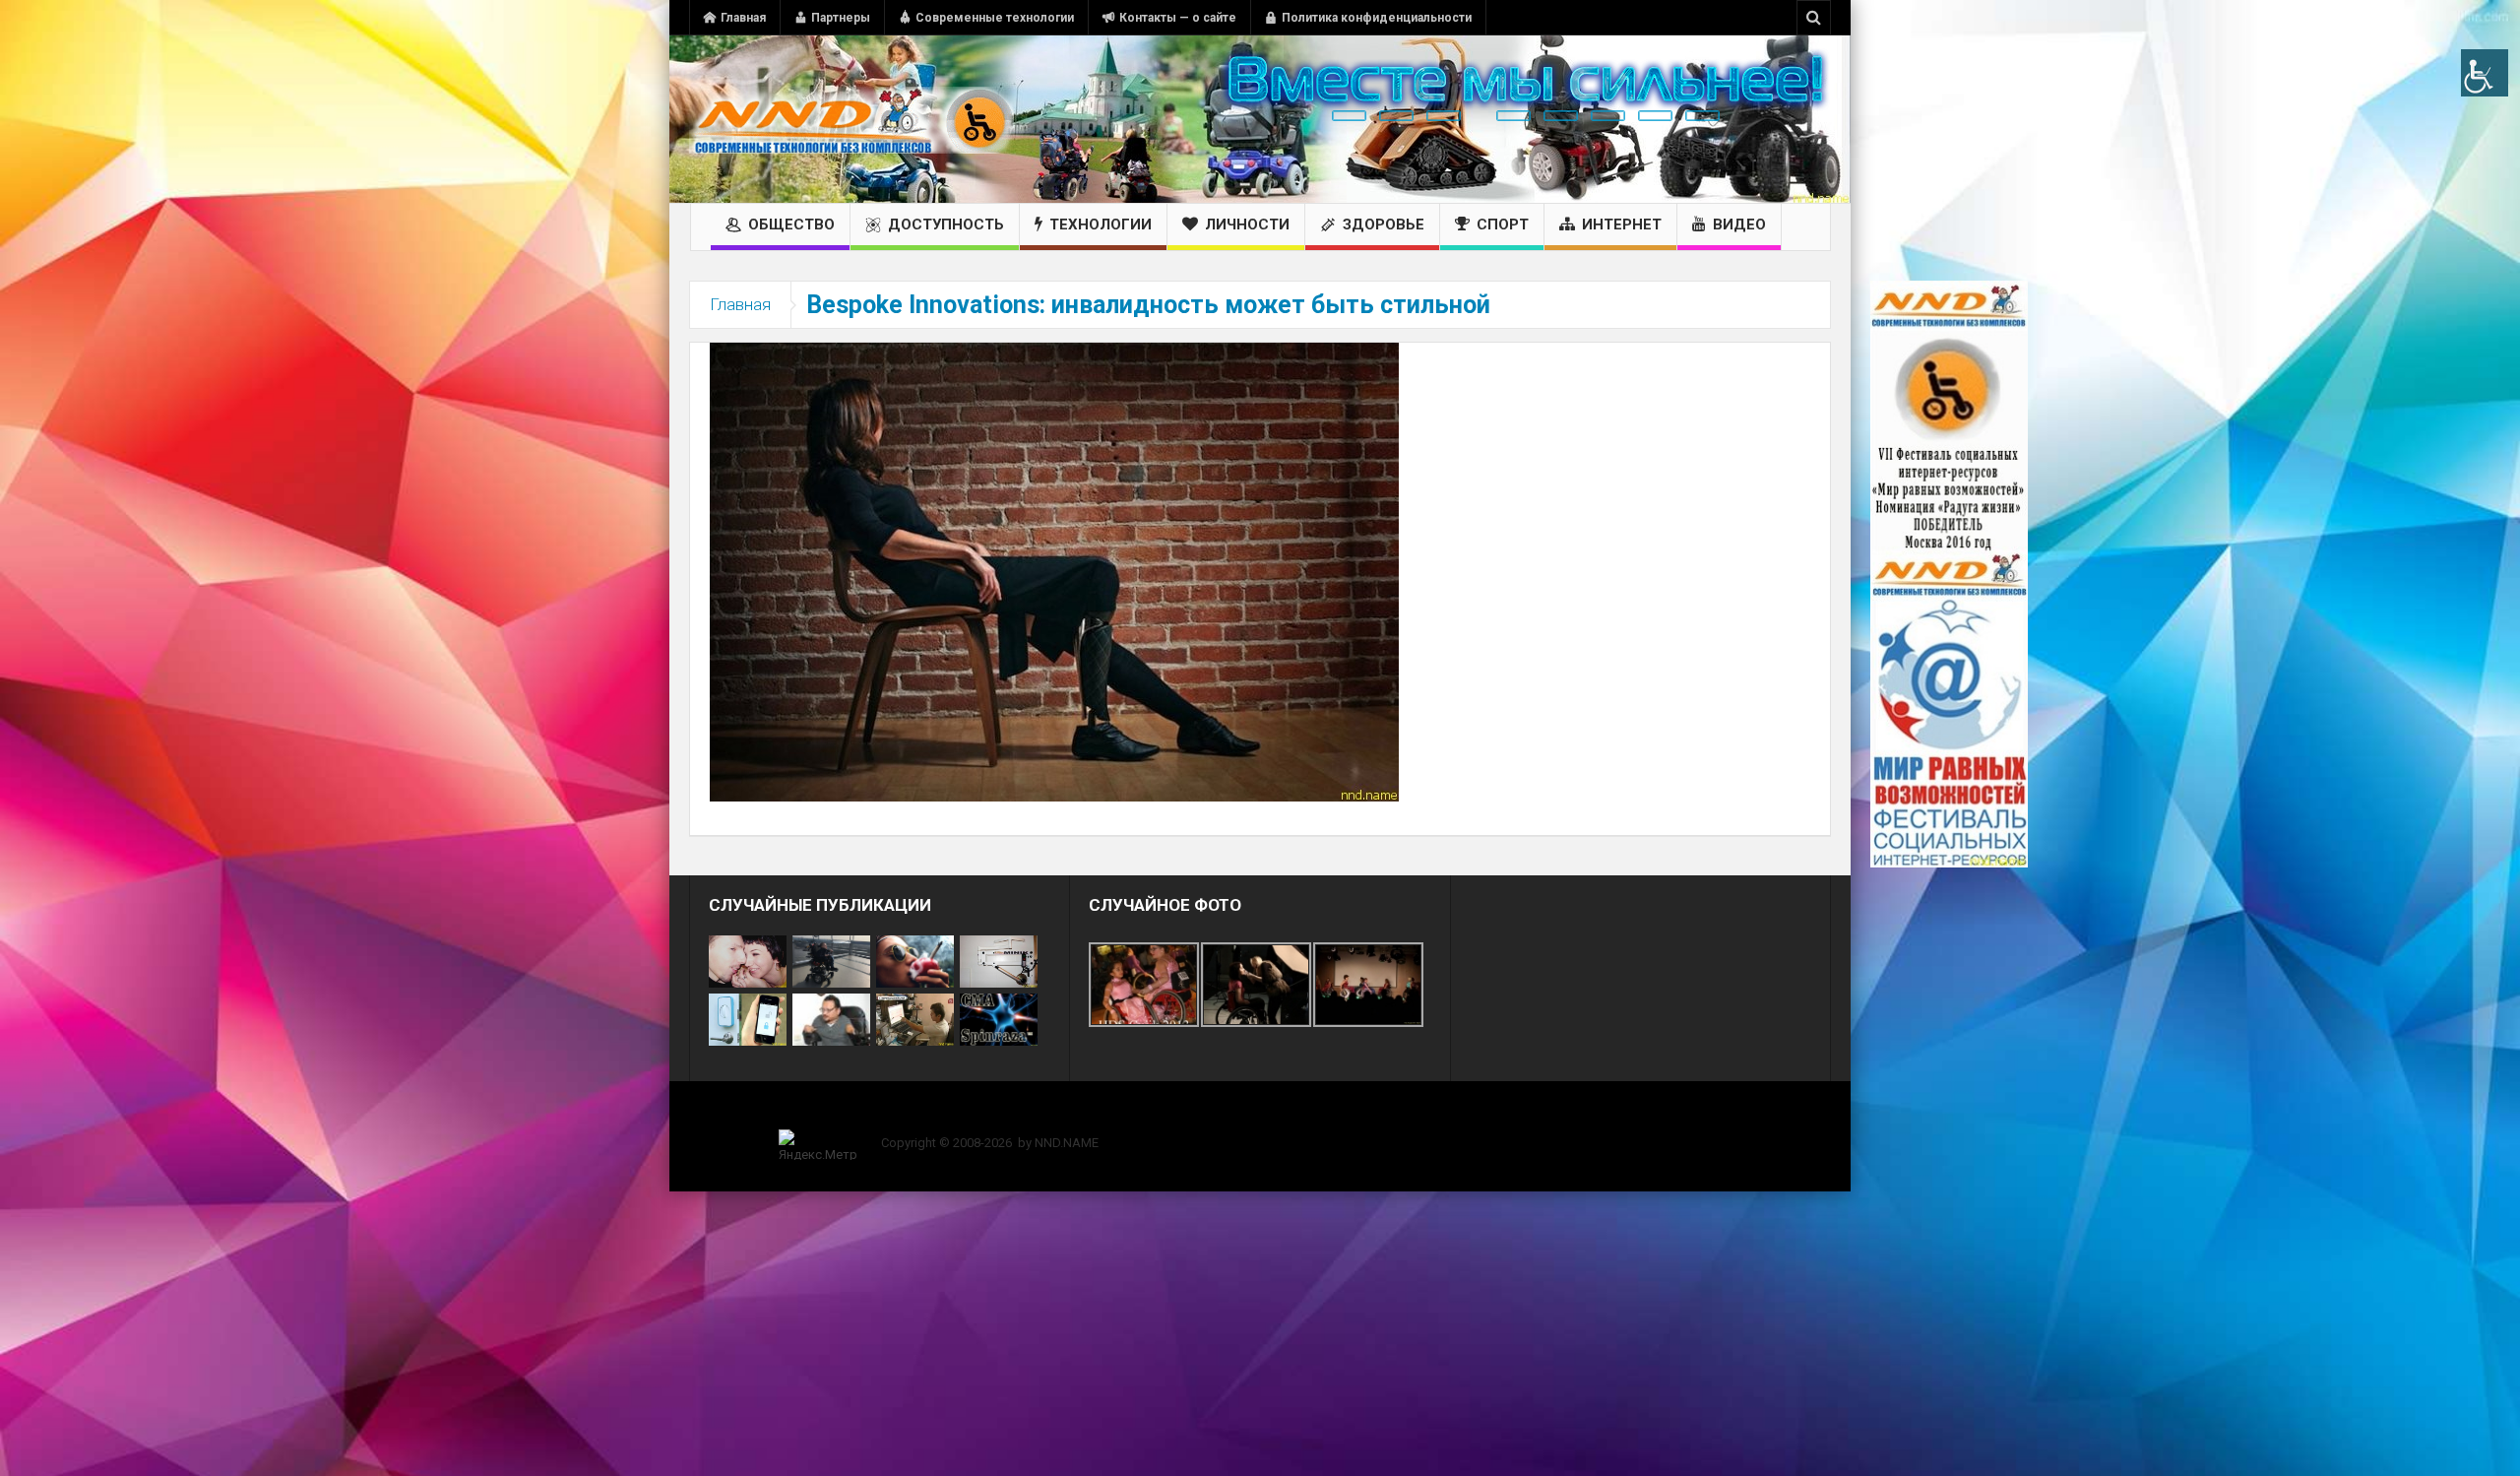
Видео (1739, 225)
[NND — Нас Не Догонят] (851, 119)
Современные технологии (995, 18)
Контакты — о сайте (1178, 18)
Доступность (946, 225)
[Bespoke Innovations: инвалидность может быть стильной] (1054, 571)
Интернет (1622, 225)
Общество (791, 225)
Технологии (1101, 225)
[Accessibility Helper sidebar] (2485, 73)
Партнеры (841, 18)
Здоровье (1384, 225)
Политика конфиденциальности (1377, 18)
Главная (743, 18)
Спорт (1503, 225)
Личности (1247, 225)
